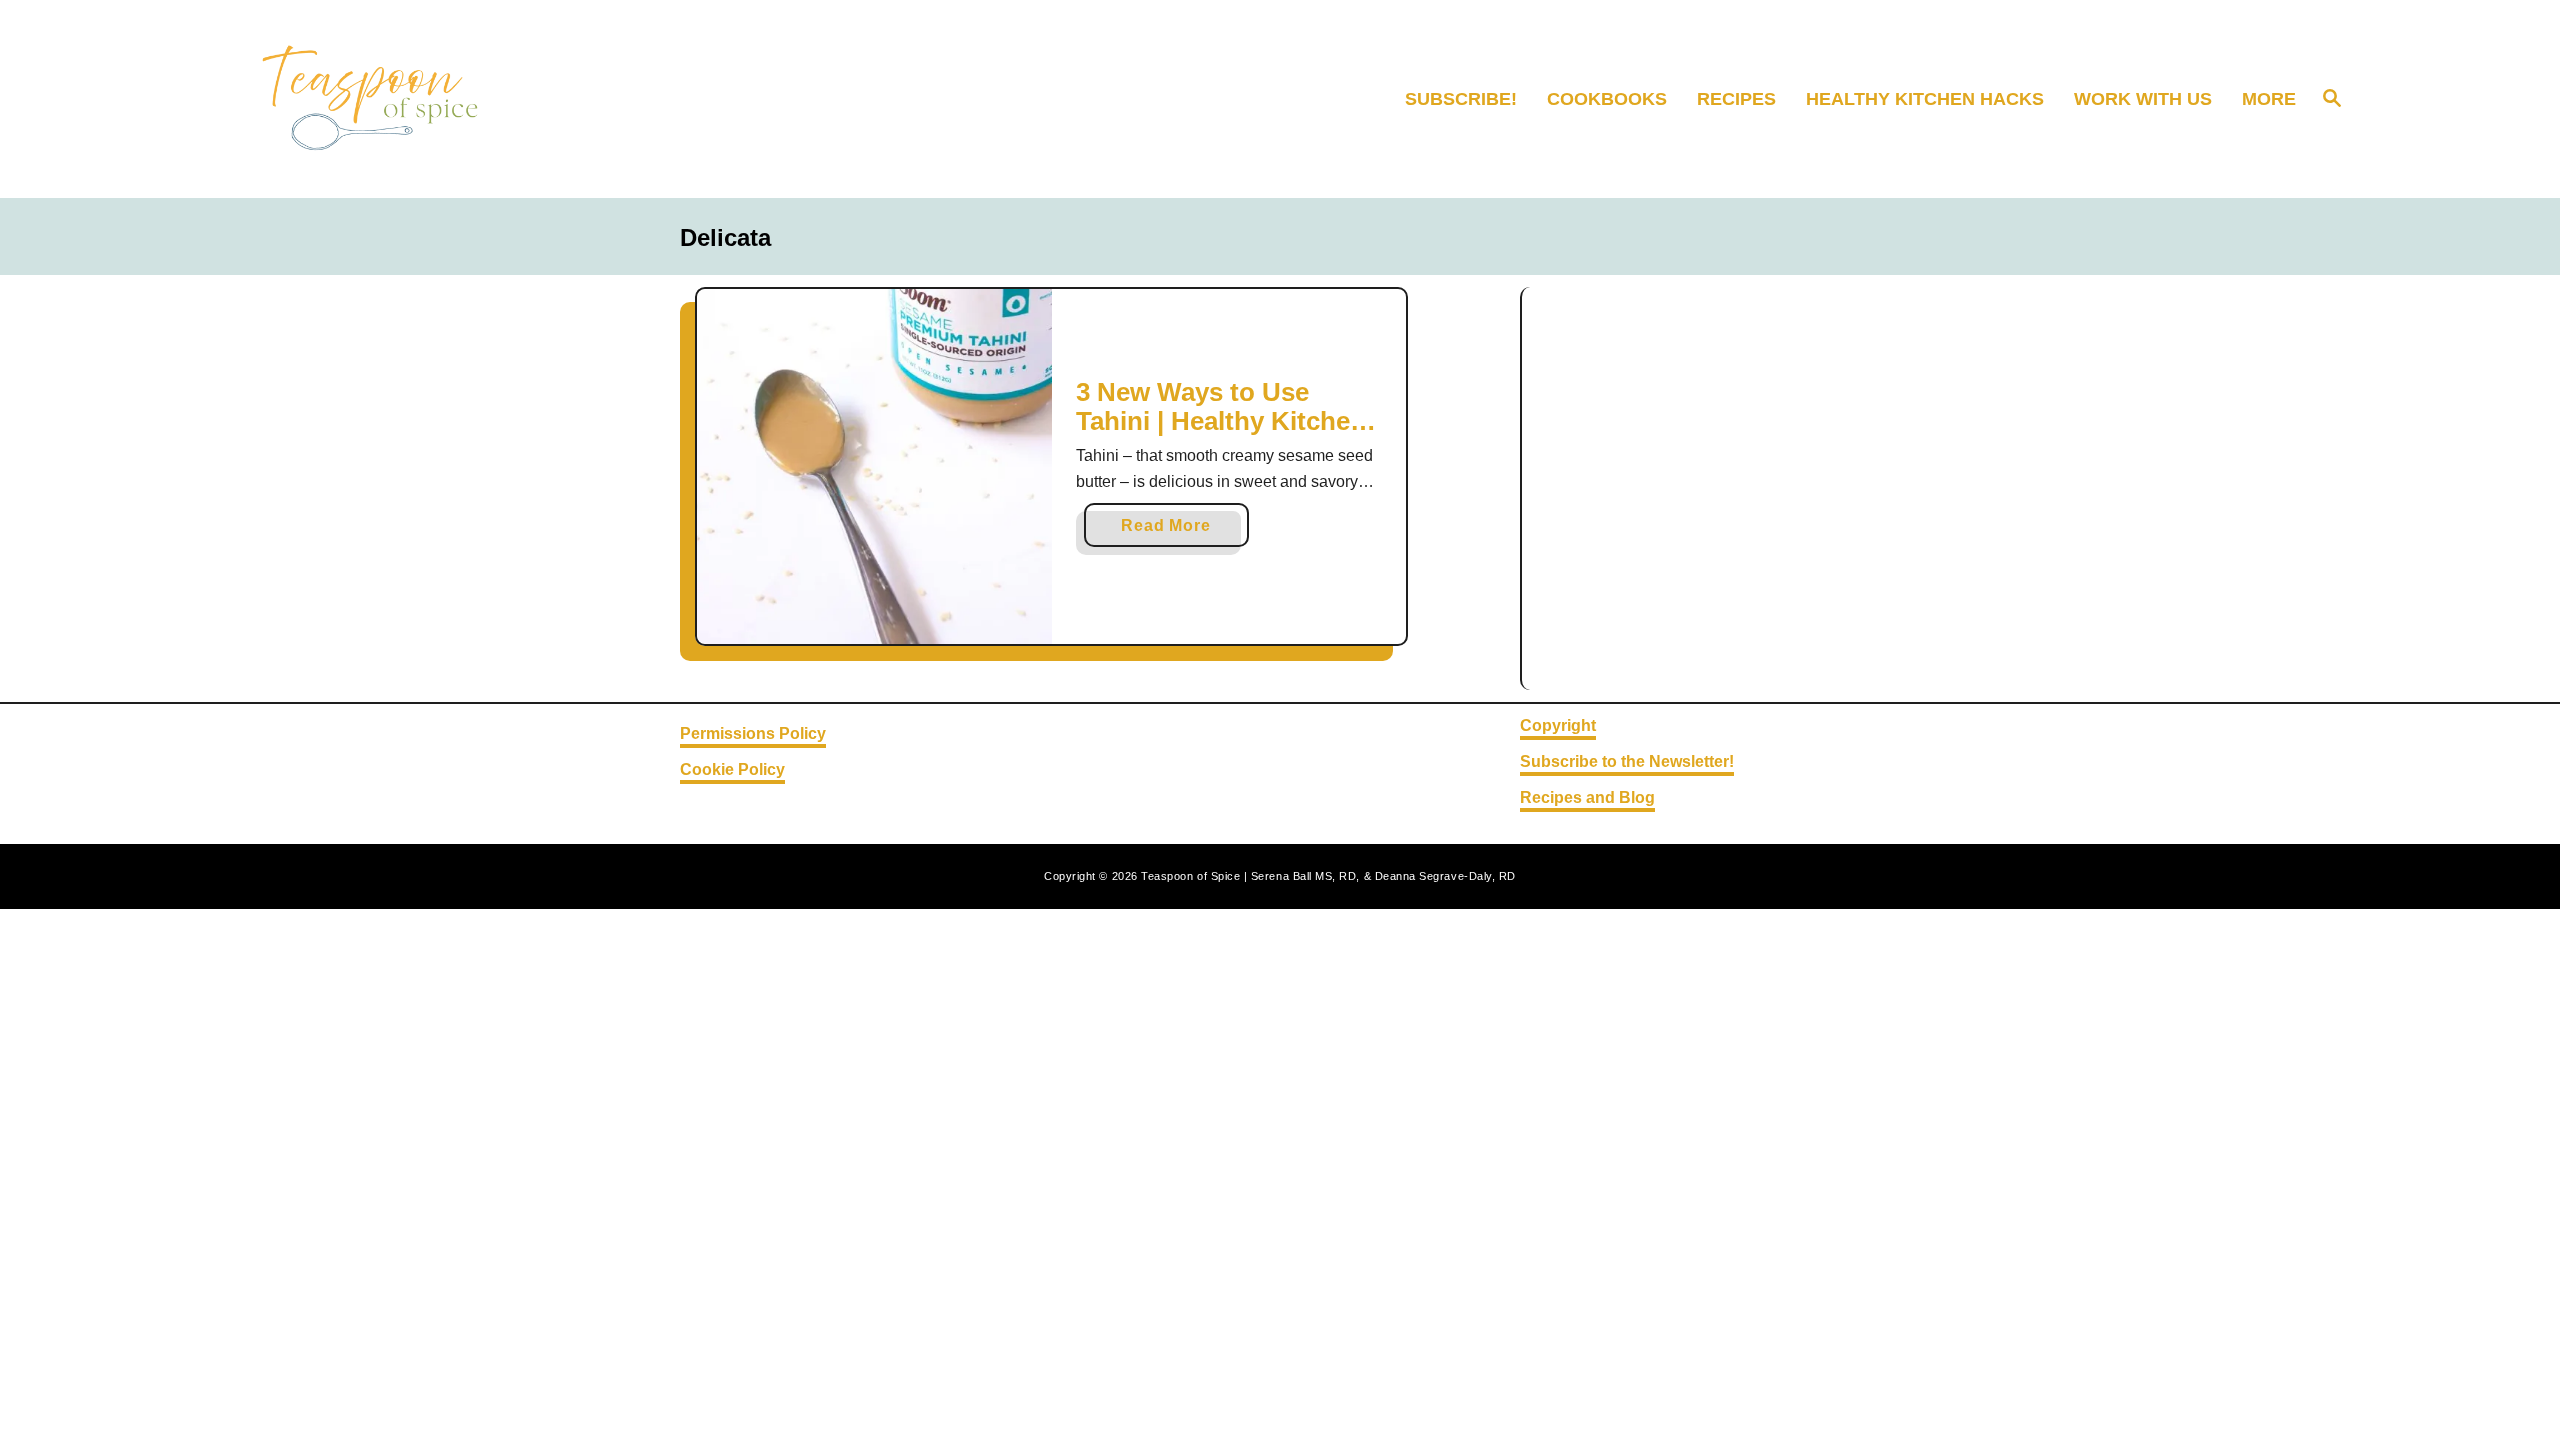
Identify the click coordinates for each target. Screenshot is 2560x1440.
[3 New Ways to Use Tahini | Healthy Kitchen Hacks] (874, 466)
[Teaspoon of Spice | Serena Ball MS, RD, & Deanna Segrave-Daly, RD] (495, 99)
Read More (1173, 531)
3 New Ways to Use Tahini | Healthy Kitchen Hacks (1221, 421)
